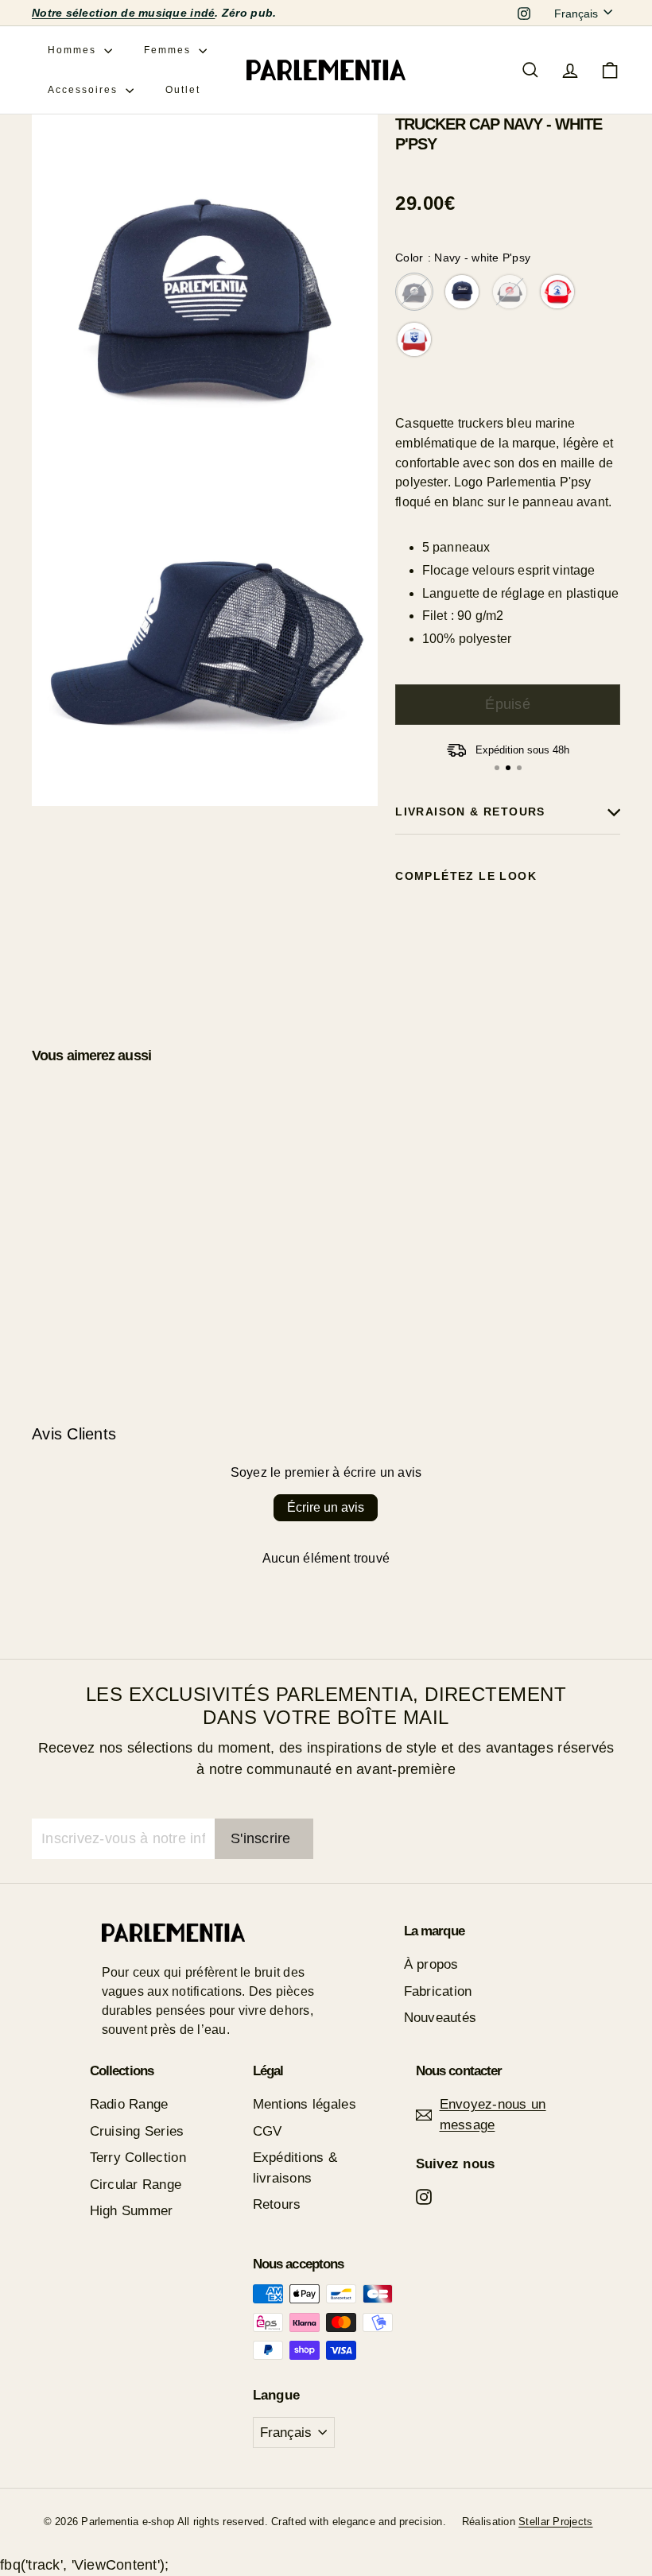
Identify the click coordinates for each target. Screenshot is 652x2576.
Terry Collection (138, 2158)
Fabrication (438, 1991)
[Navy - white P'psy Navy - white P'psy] (414, 292)
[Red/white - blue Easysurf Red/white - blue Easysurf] (557, 292)
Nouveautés (440, 2018)
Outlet (183, 90)
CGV (268, 2131)
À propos (431, 1964)
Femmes (169, 50)
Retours (277, 2204)
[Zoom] (205, 287)
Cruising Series (137, 2131)
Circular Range (136, 2185)
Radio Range (129, 2104)
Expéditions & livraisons (295, 2168)
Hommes (74, 50)
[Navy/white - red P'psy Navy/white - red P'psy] (510, 292)
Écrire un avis (326, 1507)
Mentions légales (305, 2104)
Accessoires (85, 90)
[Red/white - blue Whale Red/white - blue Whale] (414, 339)
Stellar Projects (555, 2522)
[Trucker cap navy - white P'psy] (508, 949)
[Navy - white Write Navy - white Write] (462, 292)
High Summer (132, 2211)
